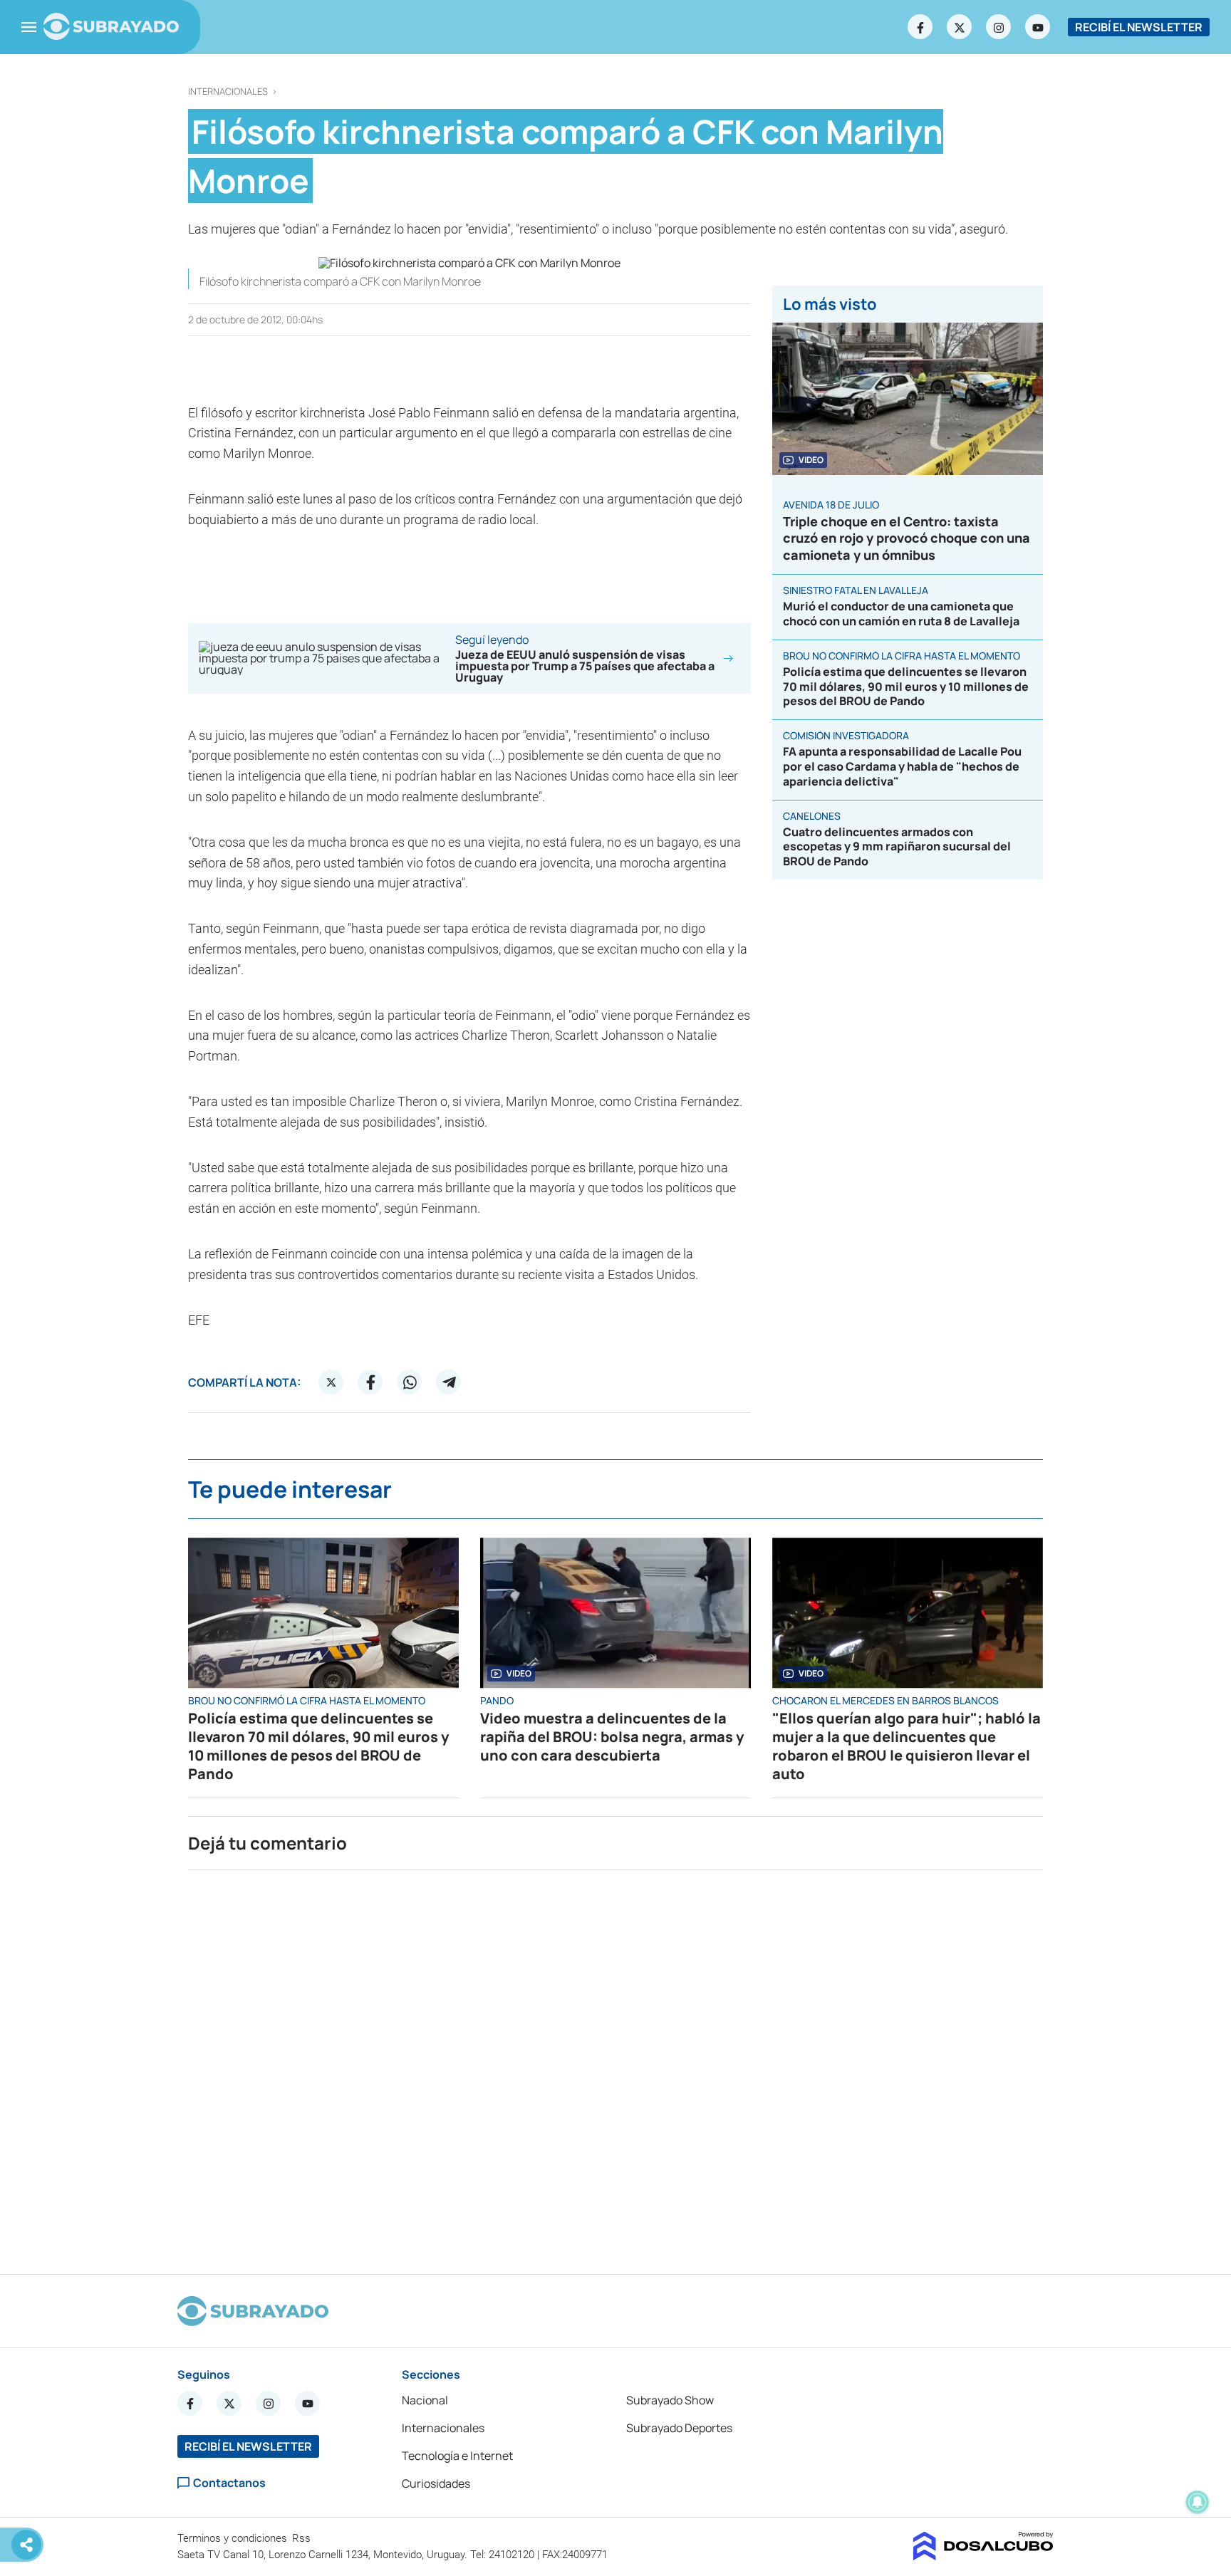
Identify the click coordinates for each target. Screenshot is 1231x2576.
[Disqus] (615, 2066)
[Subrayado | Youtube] (1038, 27)
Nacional (425, 2400)
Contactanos (229, 2483)
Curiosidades (436, 2483)
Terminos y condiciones (234, 2538)
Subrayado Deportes (679, 2428)
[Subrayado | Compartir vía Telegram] (449, 1382)
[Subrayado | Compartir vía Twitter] (331, 1382)
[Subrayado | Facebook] (920, 27)
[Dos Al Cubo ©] (983, 2556)
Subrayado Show (670, 2400)
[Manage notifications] (1198, 2502)
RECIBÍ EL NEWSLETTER (1139, 27)
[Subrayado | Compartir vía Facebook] (370, 1382)
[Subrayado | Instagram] (999, 27)
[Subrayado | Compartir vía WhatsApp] (410, 1382)
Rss (303, 2538)
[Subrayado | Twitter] (960, 27)
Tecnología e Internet (457, 2456)
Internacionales (228, 92)
